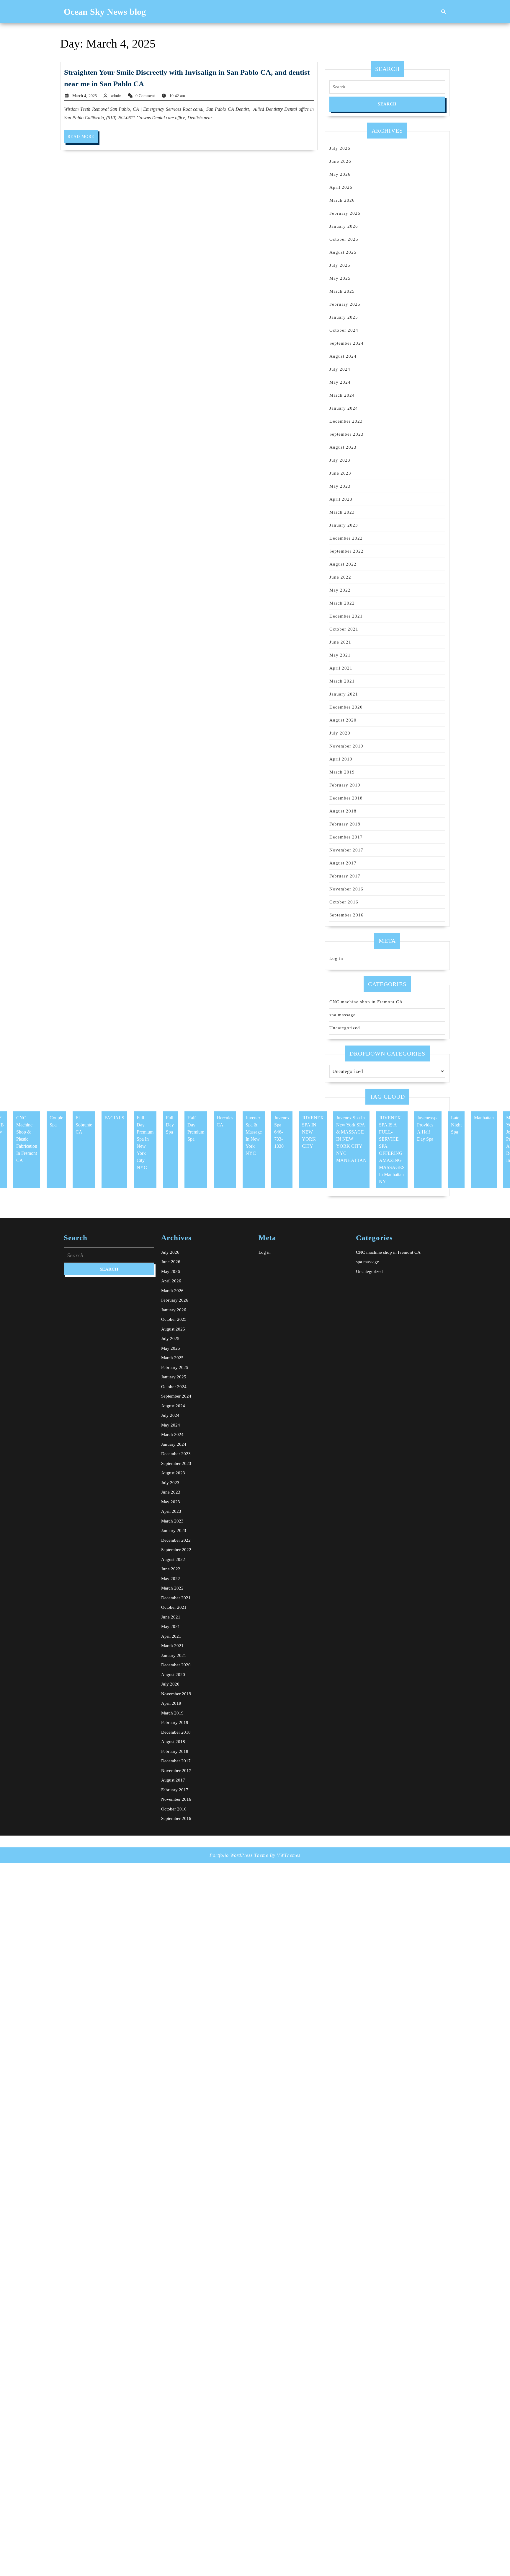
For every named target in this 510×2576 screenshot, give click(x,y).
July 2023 (340, 460)
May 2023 (340, 486)
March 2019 (342, 772)
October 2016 (344, 902)
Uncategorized (345, 1028)
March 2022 (342, 603)
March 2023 (342, 512)
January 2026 (344, 226)
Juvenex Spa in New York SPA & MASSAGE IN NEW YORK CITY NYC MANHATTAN (351, 1139)
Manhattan (484, 1118)
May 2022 (340, 590)
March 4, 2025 (85, 96)
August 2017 (343, 863)
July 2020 (340, 733)
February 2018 (345, 824)
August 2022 (343, 564)
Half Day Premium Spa (196, 1128)
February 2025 (345, 304)
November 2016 (346, 889)
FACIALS (114, 1118)
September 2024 (346, 343)
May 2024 (340, 382)
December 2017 (346, 837)
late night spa (456, 1125)
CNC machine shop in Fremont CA (366, 1002)
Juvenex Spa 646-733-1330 (282, 1132)
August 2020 (343, 720)
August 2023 (343, 447)
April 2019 (341, 759)
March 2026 (342, 200)
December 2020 (346, 707)
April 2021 (341, 668)
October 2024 (344, 330)
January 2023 (344, 525)
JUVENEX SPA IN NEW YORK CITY (313, 1132)
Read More (83, 139)
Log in (336, 958)
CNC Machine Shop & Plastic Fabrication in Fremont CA (27, 1139)
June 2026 (340, 161)
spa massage (343, 1015)
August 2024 (343, 356)
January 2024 (344, 408)
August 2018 (343, 811)
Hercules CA (225, 1121)
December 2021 (346, 616)
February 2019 (345, 785)
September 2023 (346, 434)
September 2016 (346, 915)
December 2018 (346, 798)
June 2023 (340, 473)
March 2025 (342, 291)
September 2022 (346, 551)
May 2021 (340, 655)
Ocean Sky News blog (105, 12)
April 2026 (341, 187)
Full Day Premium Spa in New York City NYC (145, 1143)
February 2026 (345, 213)
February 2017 (345, 876)
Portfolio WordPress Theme (239, 1855)
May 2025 (340, 278)
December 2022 (346, 538)
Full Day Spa (170, 1125)
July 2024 (340, 369)
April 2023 (341, 499)
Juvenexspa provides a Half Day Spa (428, 1128)
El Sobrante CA (84, 1125)
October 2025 (344, 239)
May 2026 (340, 174)
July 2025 (340, 265)
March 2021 (342, 681)
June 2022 (340, 577)
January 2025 (344, 317)
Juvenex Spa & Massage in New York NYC (254, 1135)
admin (116, 96)
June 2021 (340, 642)
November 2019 (346, 746)
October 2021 (344, 629)
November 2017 (346, 850)
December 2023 (346, 421)
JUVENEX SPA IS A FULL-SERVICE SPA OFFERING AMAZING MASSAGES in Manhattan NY (392, 1150)
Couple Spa (56, 1121)
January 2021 (344, 694)
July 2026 (340, 148)
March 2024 (342, 395)
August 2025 (343, 252)
